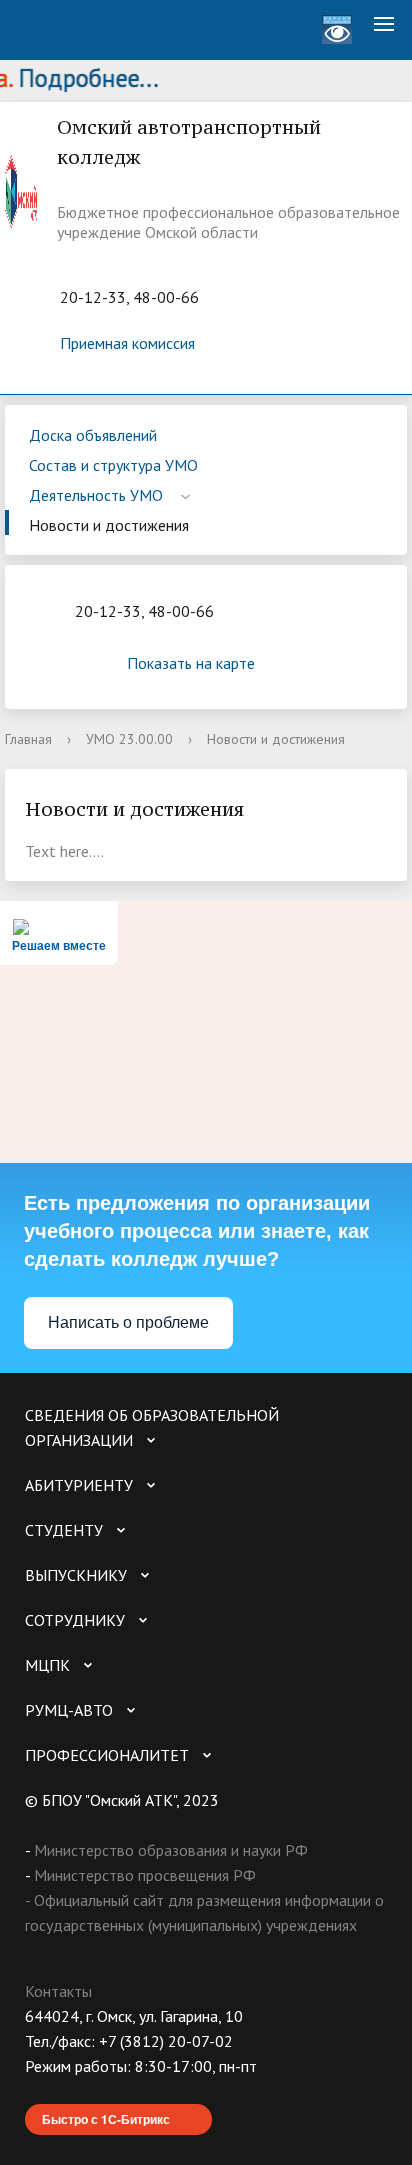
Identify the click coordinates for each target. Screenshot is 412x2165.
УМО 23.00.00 (129, 739)
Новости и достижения (109, 525)
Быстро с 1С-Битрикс (106, 2119)
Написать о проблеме (128, 1322)
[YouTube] (79, 2091)
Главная (28, 739)
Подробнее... (80, 78)
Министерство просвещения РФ (145, 1875)
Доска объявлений (93, 435)
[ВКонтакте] (40, 2091)
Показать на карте (191, 663)
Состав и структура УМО (113, 465)
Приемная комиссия (127, 343)
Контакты (58, 1991)
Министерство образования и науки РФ (171, 1850)
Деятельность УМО (98, 495)
